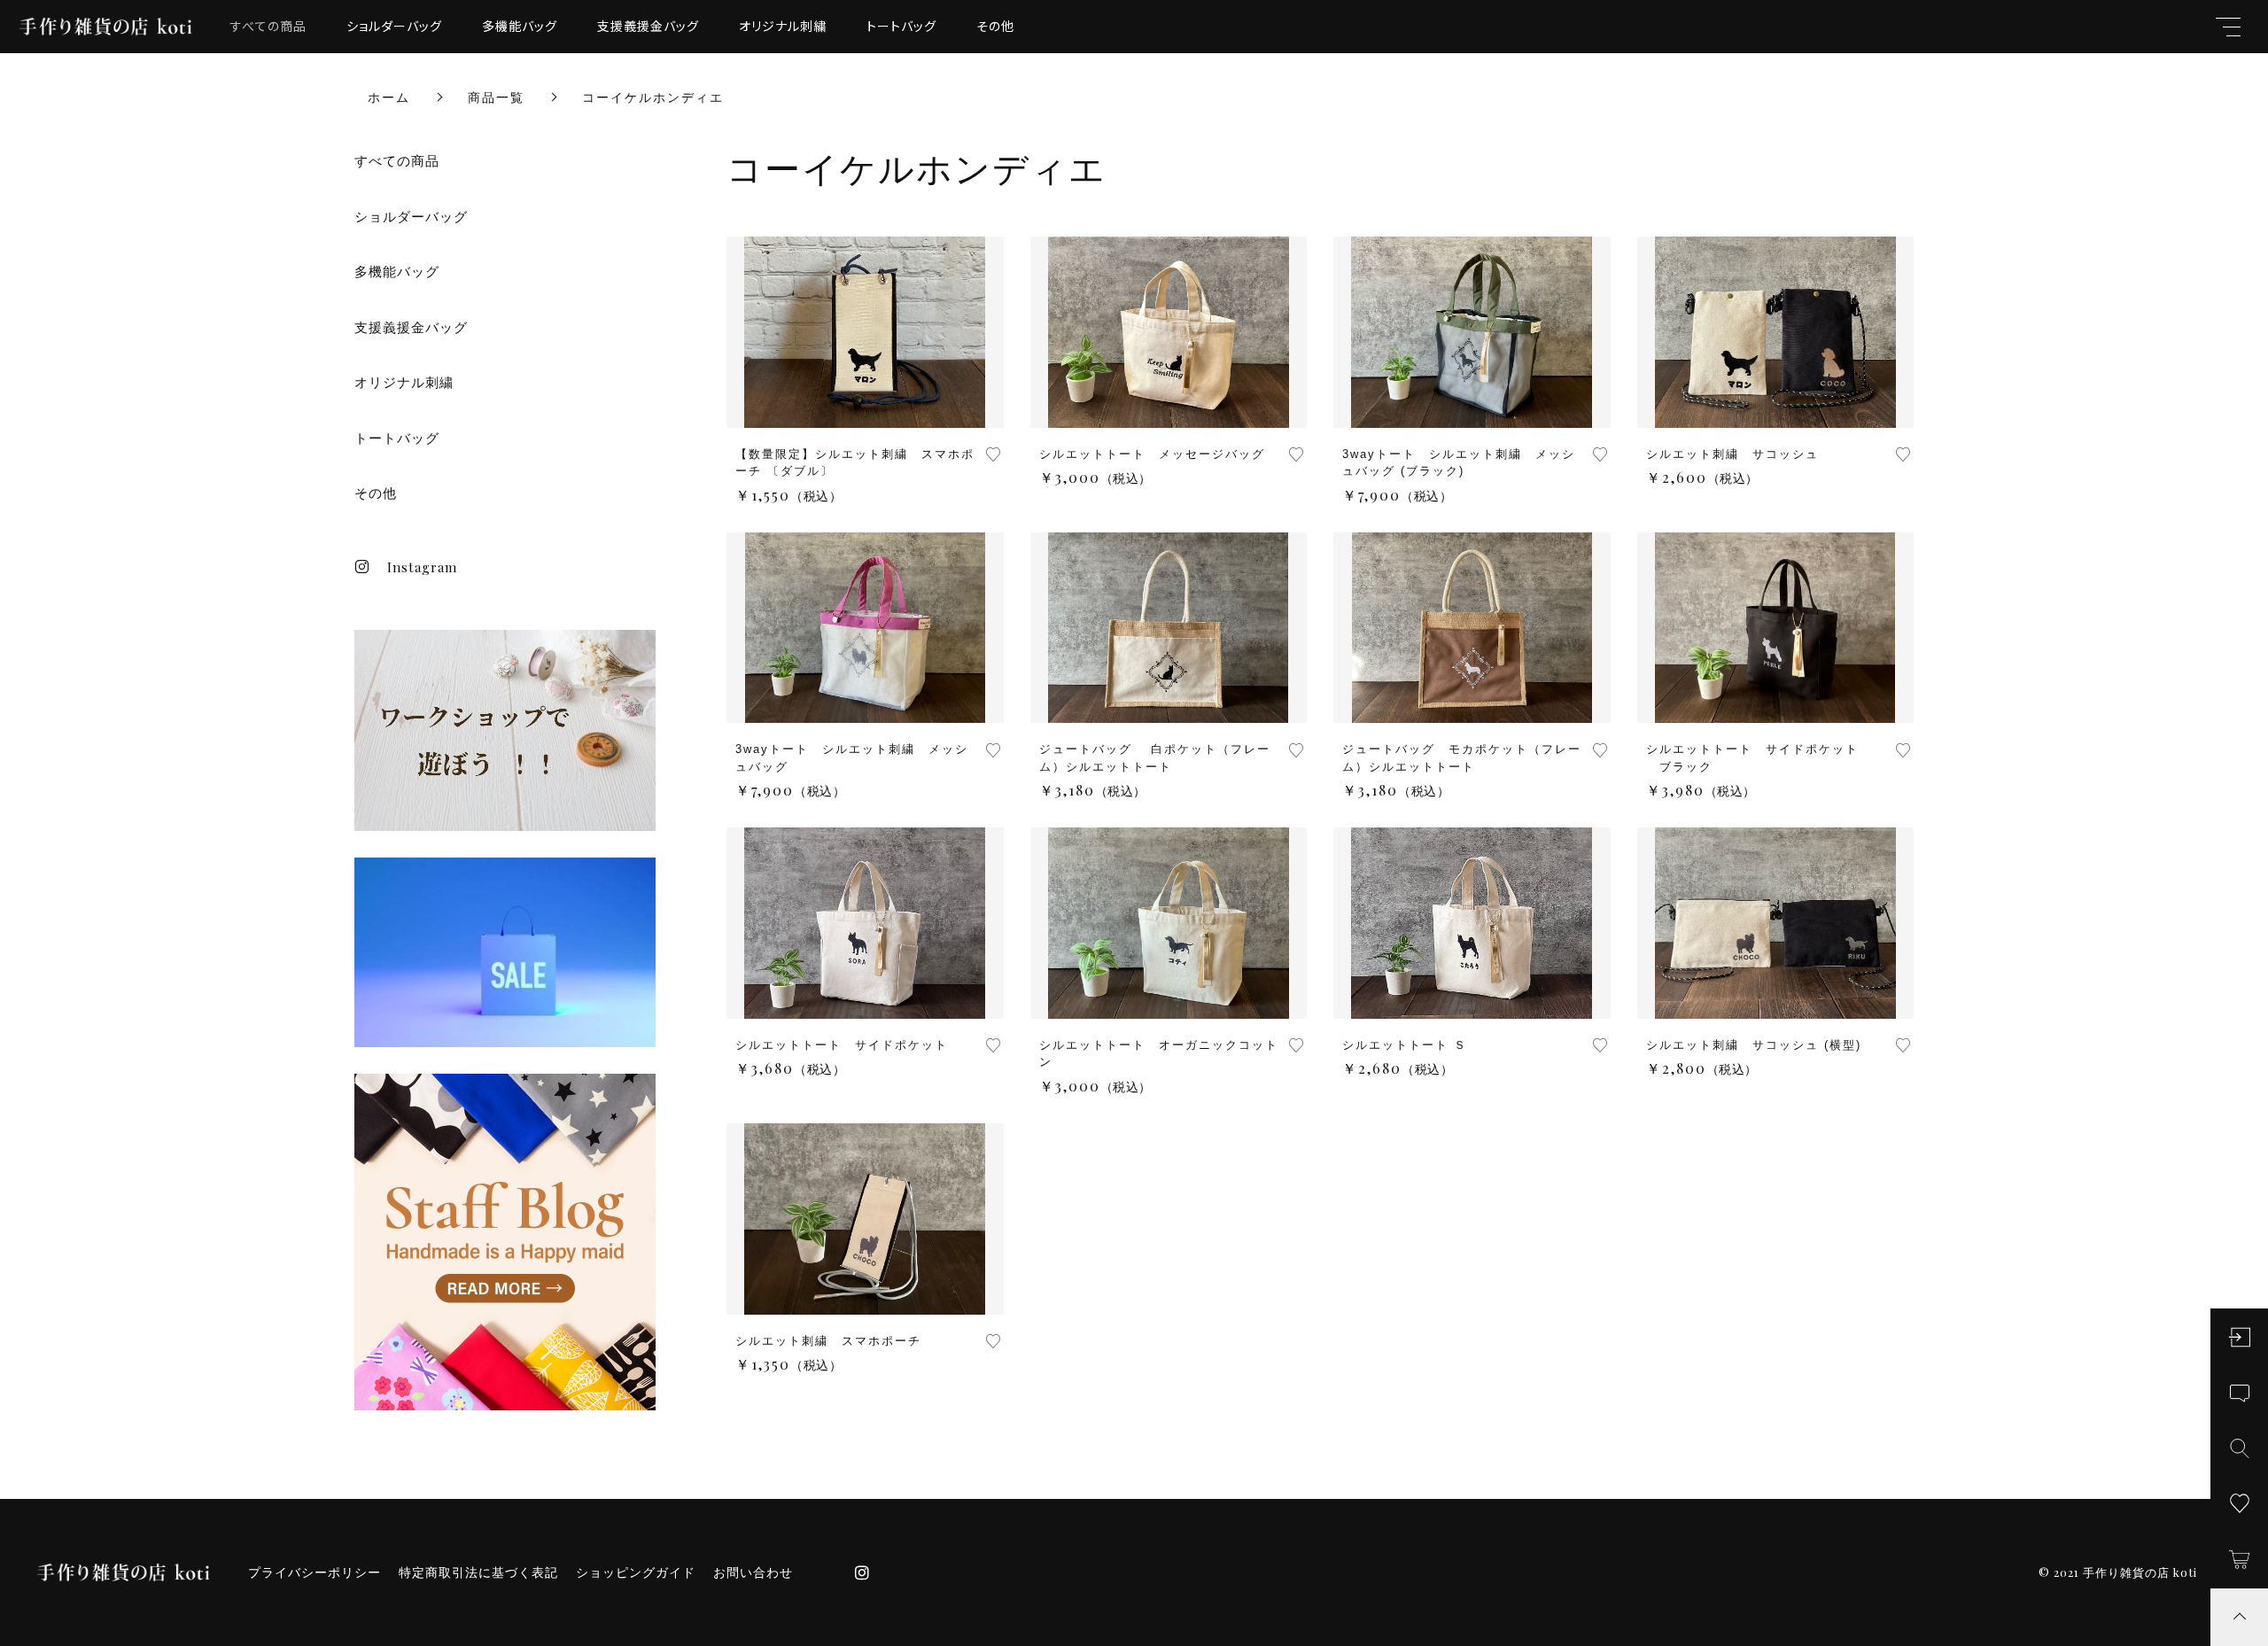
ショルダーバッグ (394, 26)
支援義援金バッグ (648, 26)
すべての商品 (268, 26)
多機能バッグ (520, 26)
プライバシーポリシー (315, 1572)
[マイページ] (2239, 1337)
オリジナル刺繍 (783, 26)
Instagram (422, 567)
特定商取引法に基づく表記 (478, 1572)
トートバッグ (901, 26)
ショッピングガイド (636, 1572)
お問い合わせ (753, 1572)
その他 (995, 26)
